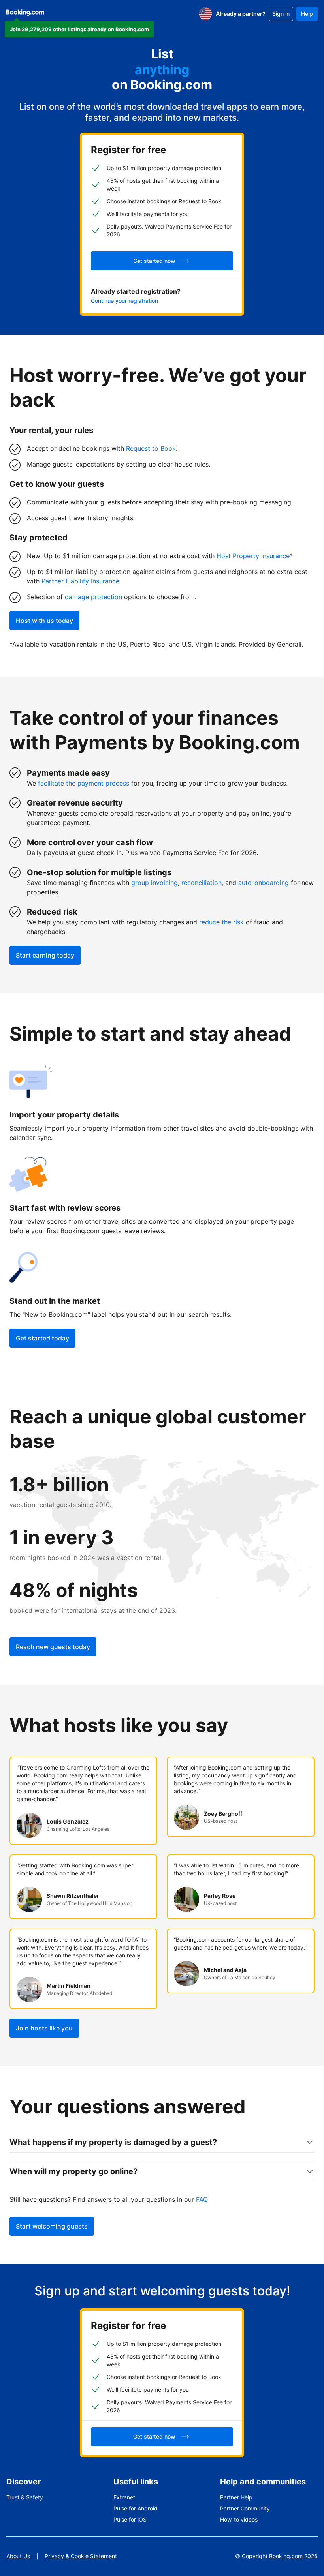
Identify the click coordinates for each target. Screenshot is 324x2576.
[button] (79, 29)
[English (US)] (205, 14)
